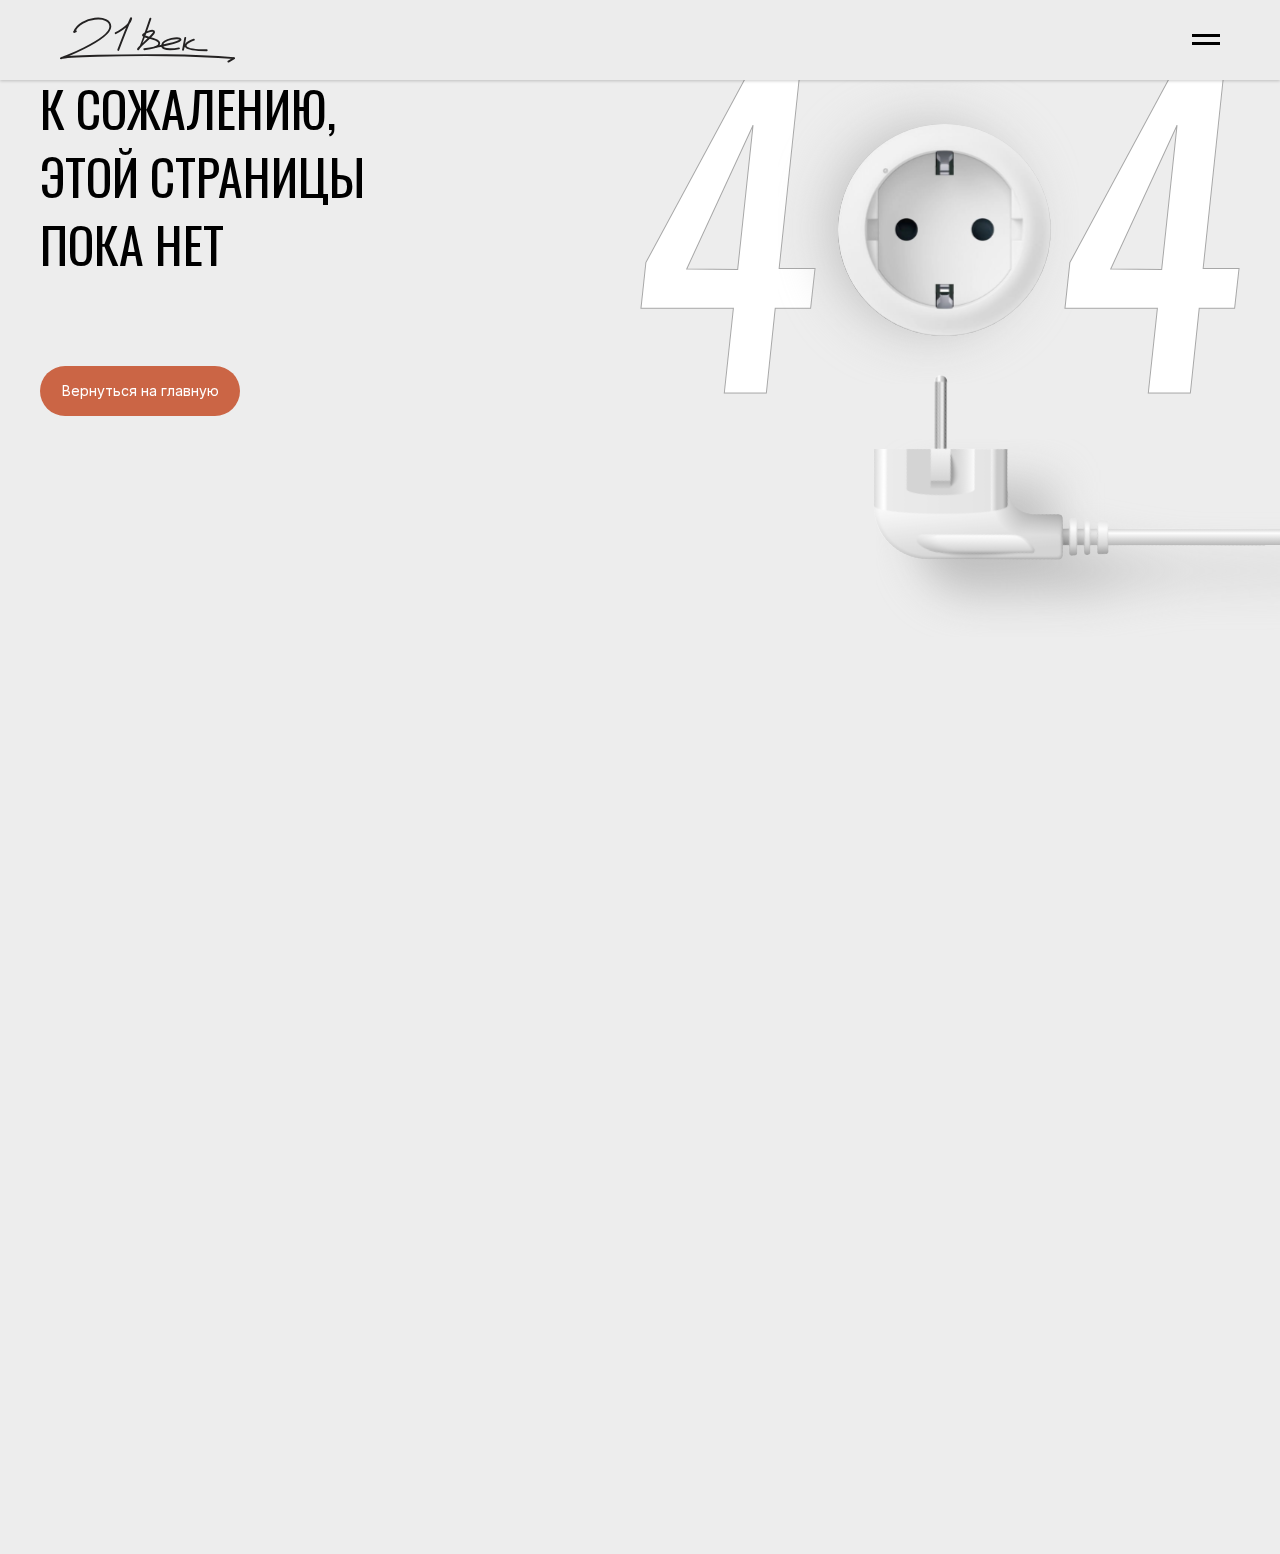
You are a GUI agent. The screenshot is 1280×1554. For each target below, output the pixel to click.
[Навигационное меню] (1206, 40)
